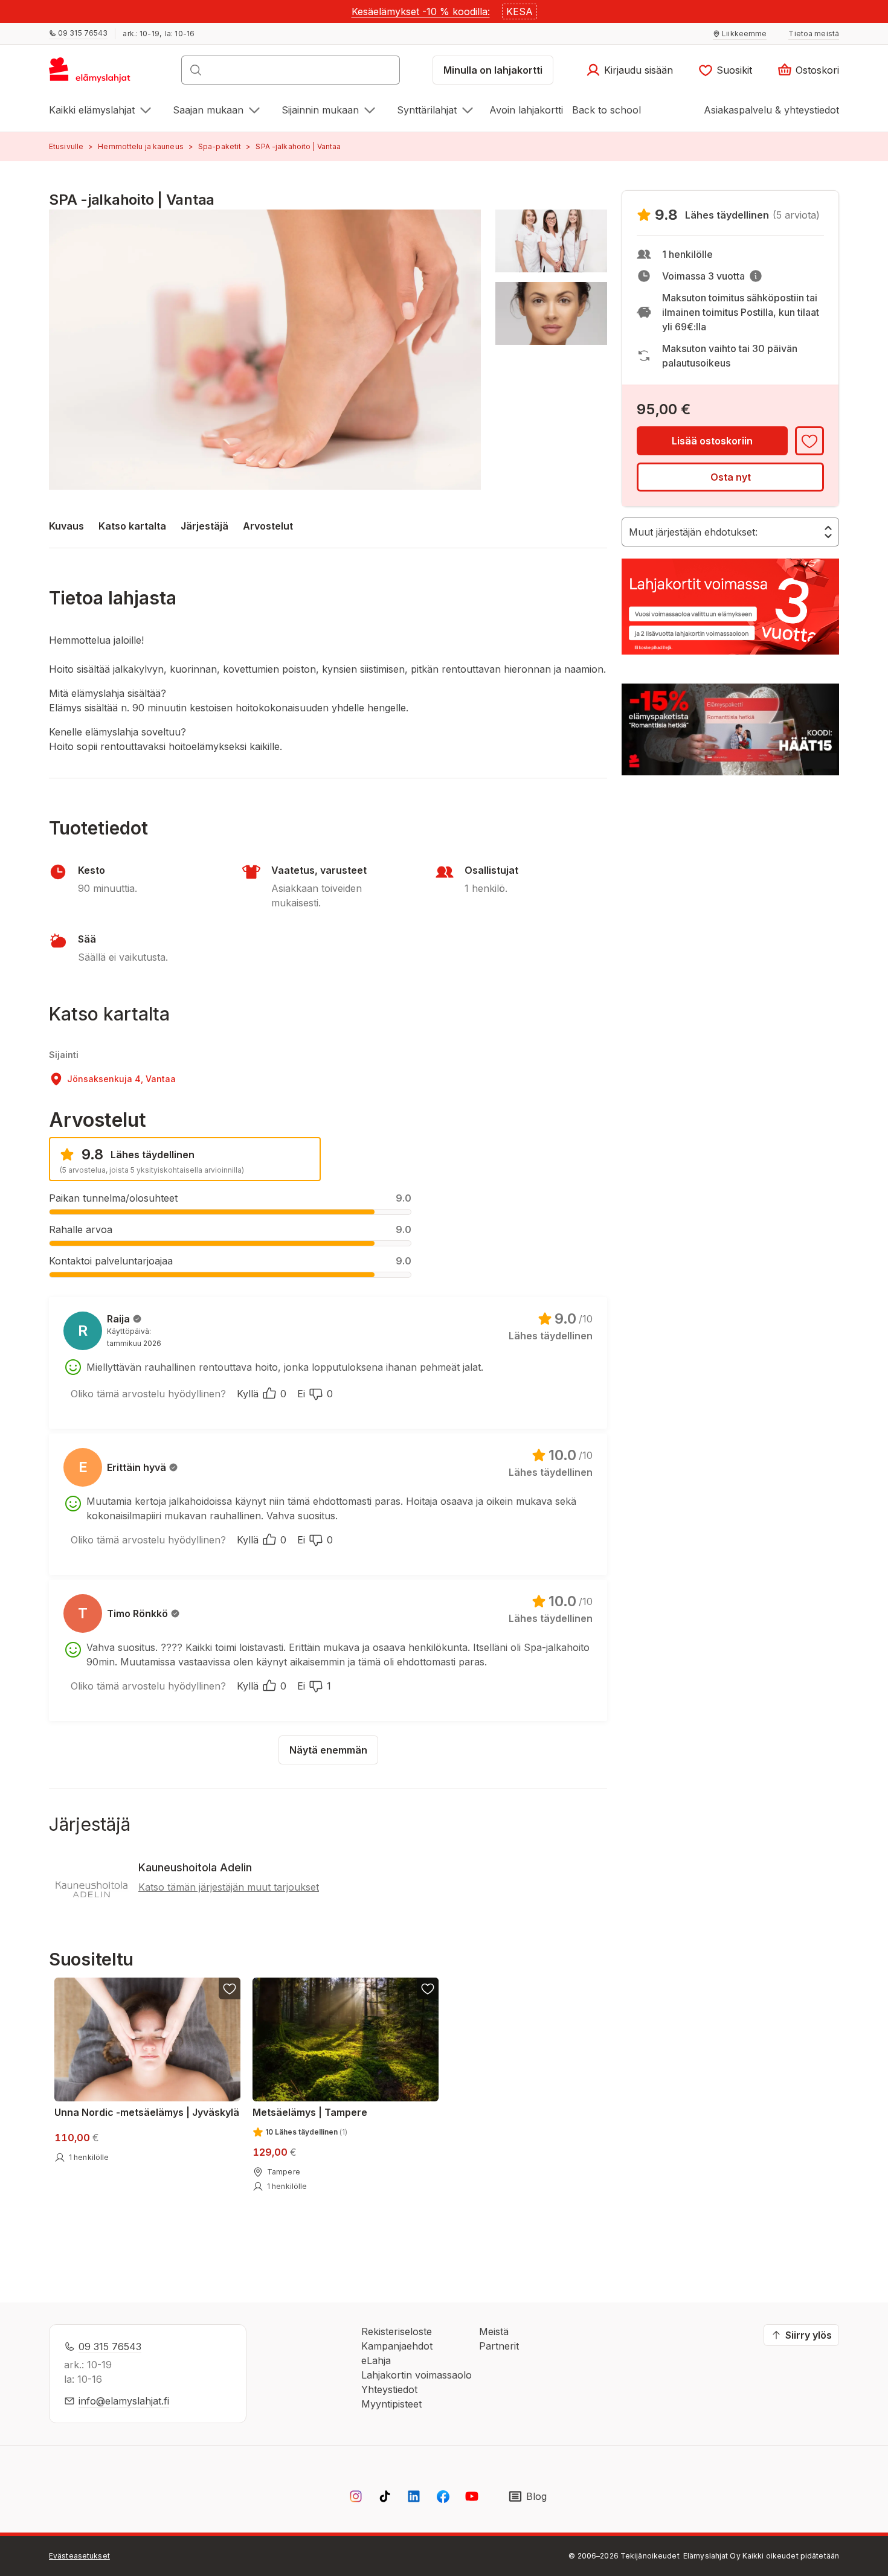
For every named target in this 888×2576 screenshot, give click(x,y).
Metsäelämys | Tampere (310, 2112)
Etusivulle (66, 146)
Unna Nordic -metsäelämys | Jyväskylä (147, 2112)
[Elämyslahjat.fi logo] (92, 74)
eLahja (376, 2360)
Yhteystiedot (389, 2389)
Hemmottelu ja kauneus (141, 146)
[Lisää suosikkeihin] (809, 441)
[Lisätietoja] (756, 276)
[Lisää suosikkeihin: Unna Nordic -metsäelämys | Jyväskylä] (230, 1988)
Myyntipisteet (391, 2404)
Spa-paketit (220, 146)
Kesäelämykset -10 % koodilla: (421, 11)
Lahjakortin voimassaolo (417, 2375)
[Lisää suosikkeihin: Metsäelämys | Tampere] (427, 1988)
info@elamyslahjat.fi (124, 2401)
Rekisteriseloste (397, 2331)
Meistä (494, 2331)
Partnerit (499, 2346)
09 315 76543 (110, 2347)
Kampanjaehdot (397, 2346)
